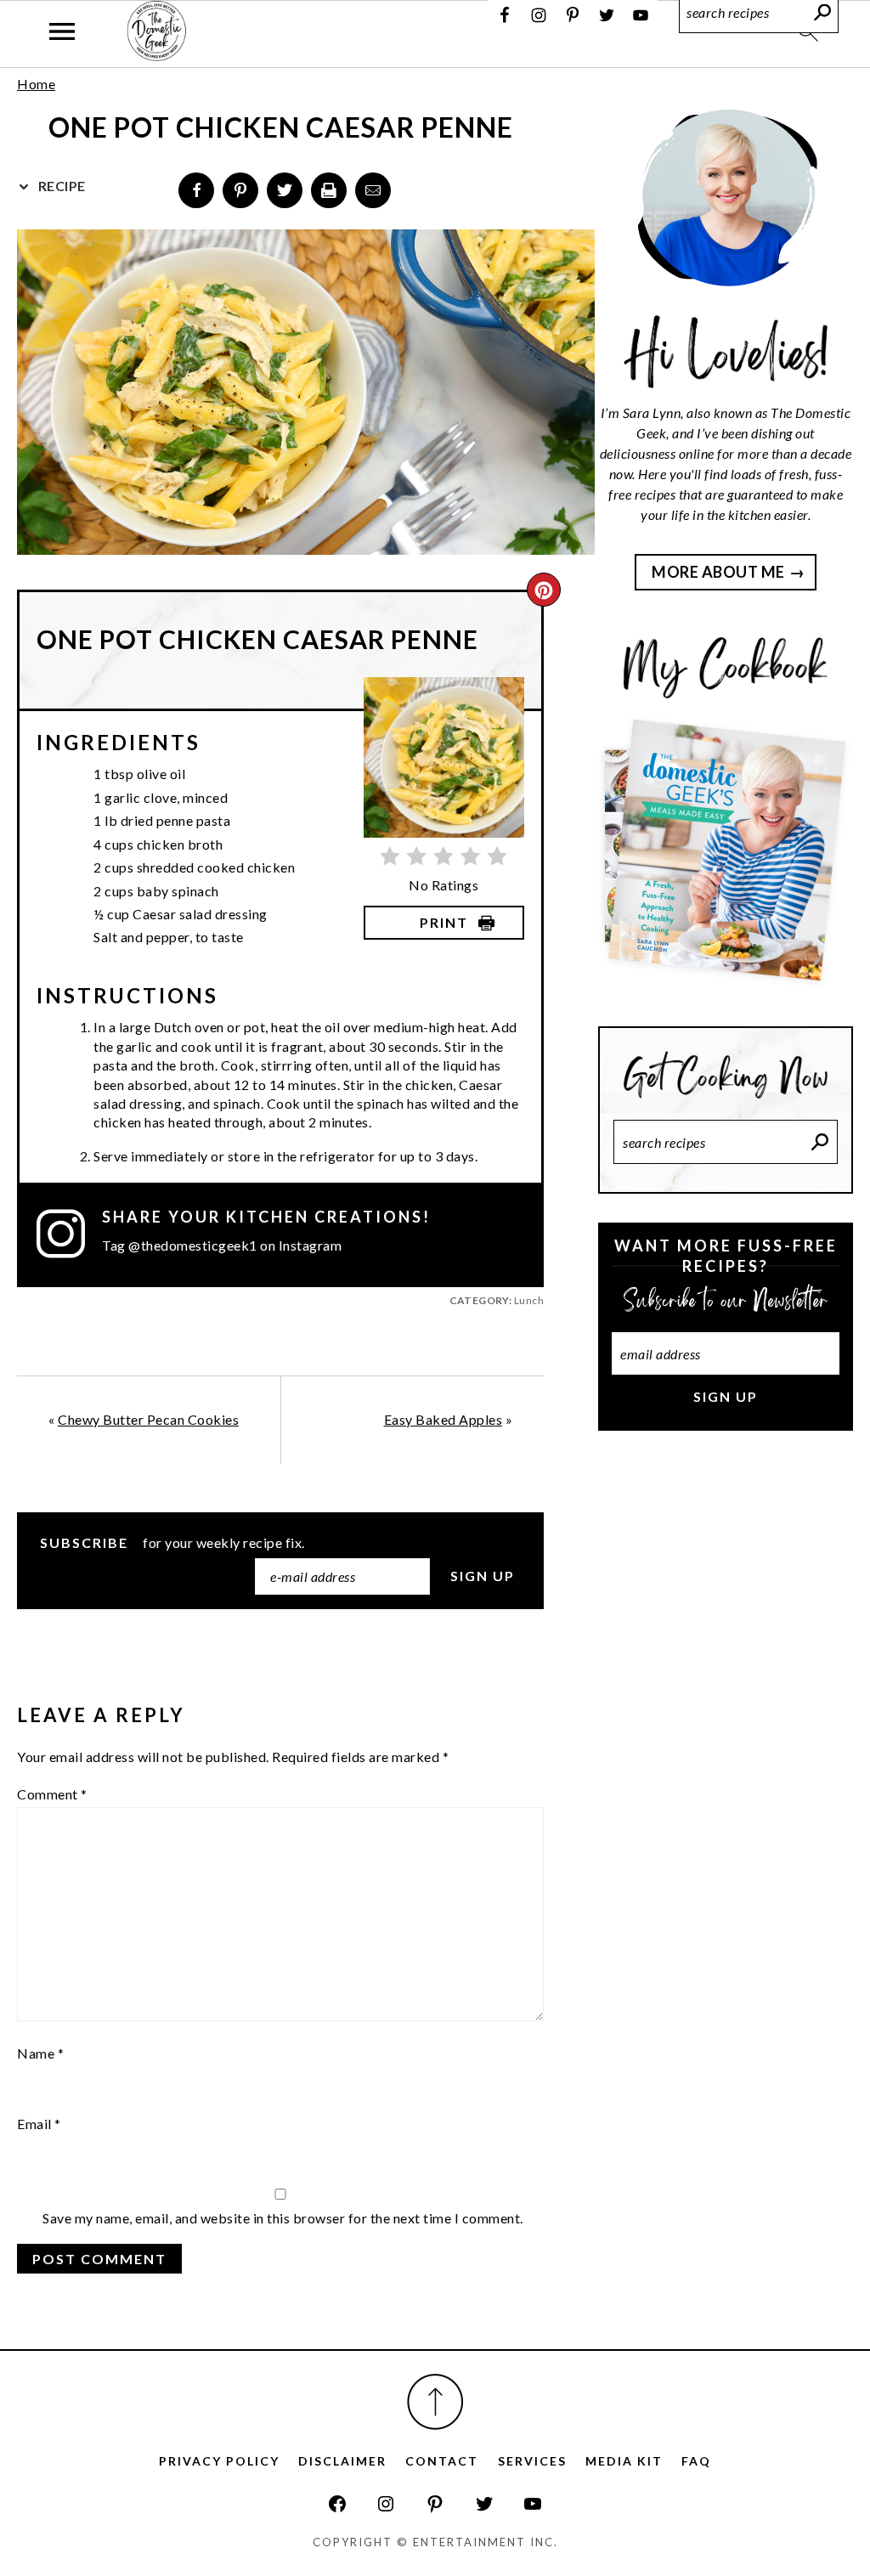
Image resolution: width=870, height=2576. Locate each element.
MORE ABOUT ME (718, 572)
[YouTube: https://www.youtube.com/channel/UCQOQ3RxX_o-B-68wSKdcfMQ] (533, 2504)
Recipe (60, 186)
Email (39, 2124)
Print (444, 922)
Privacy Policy (219, 2461)
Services (532, 2461)
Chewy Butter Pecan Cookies (148, 1419)
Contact (442, 2461)
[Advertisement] (726, 1580)
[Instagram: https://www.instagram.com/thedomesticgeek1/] (386, 2504)
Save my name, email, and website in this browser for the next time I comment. (283, 2218)
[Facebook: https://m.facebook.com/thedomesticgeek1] (337, 2504)
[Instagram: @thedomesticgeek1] (69, 1234)
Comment (52, 1794)
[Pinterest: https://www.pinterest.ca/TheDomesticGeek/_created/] (435, 2504)
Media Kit (624, 2461)
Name (40, 2053)
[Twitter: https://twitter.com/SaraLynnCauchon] (484, 2504)
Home (36, 84)
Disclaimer (342, 2461)
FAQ (696, 2461)
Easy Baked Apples (443, 1419)
